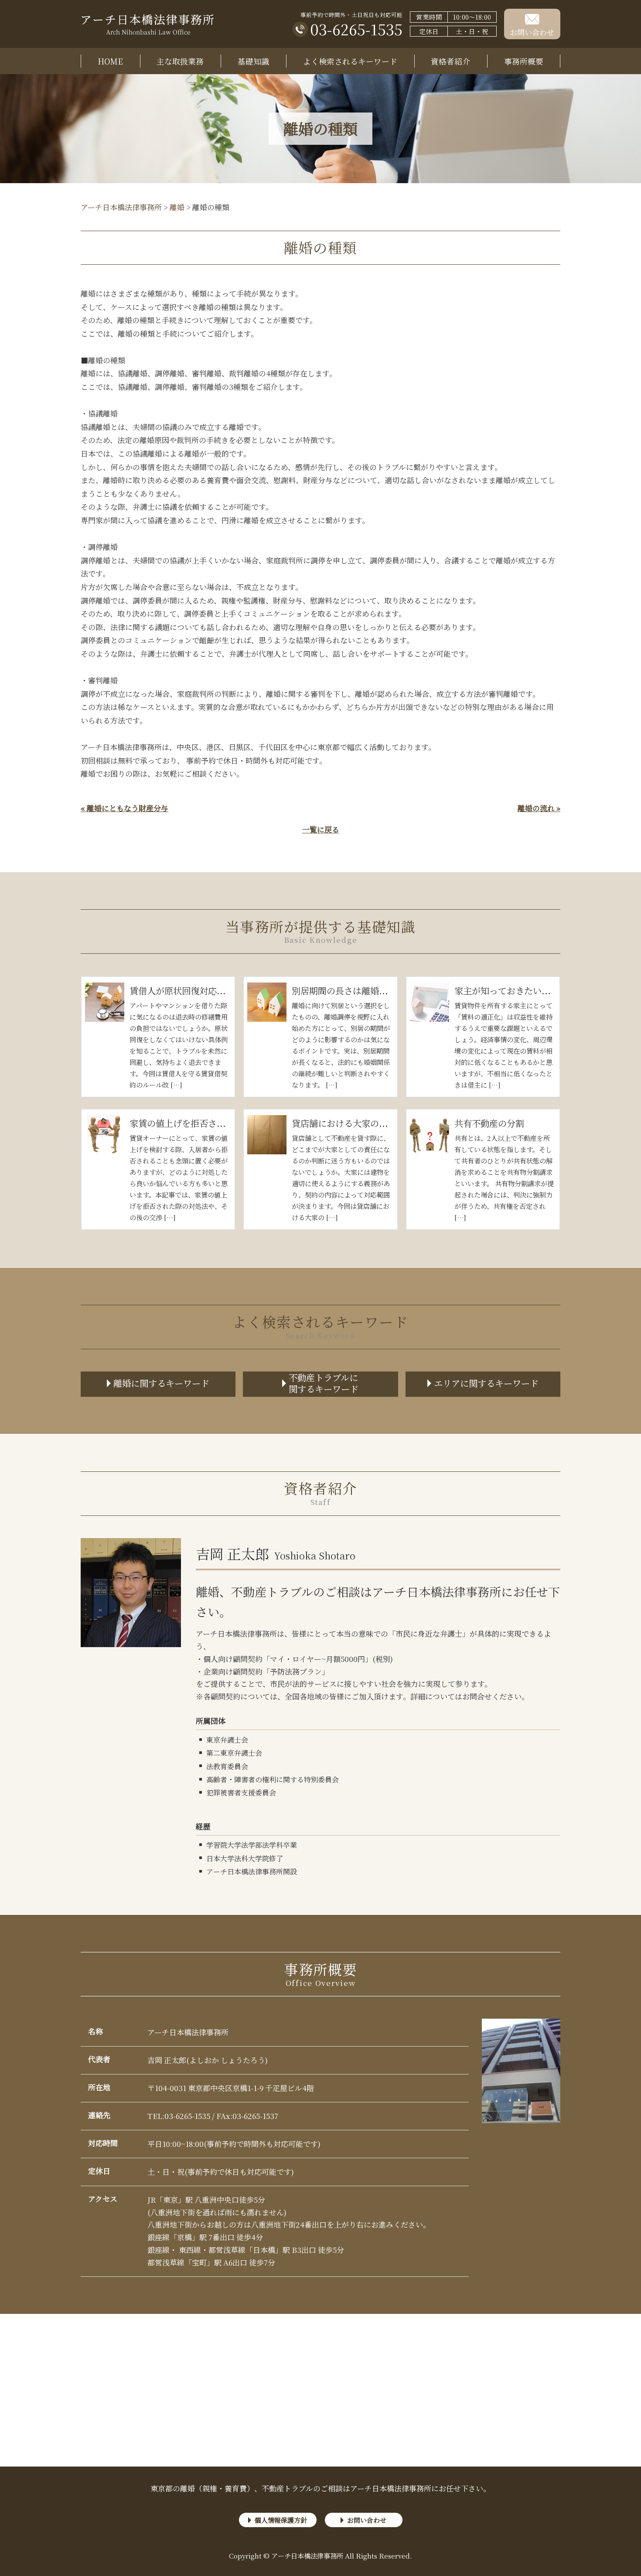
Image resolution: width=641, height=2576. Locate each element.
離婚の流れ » (539, 808)
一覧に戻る (321, 829)
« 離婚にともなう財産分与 (124, 808)
